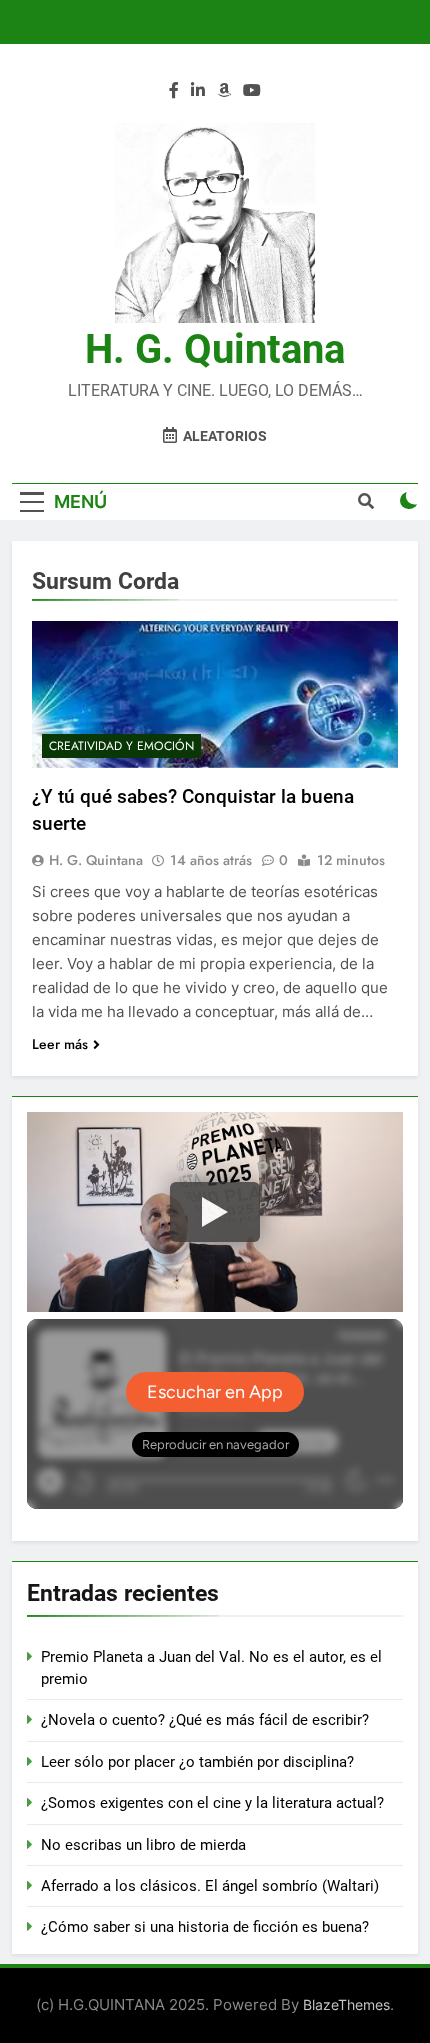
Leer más (60, 1044)
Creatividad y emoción (121, 746)
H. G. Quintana (215, 349)
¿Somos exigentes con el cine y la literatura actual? (212, 1803)
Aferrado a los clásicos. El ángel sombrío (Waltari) (210, 1886)
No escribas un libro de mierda (143, 1845)
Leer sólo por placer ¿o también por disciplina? (197, 1762)
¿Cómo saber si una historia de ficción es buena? (205, 1927)
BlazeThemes (346, 2004)
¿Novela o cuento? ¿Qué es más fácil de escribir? (205, 1720)
